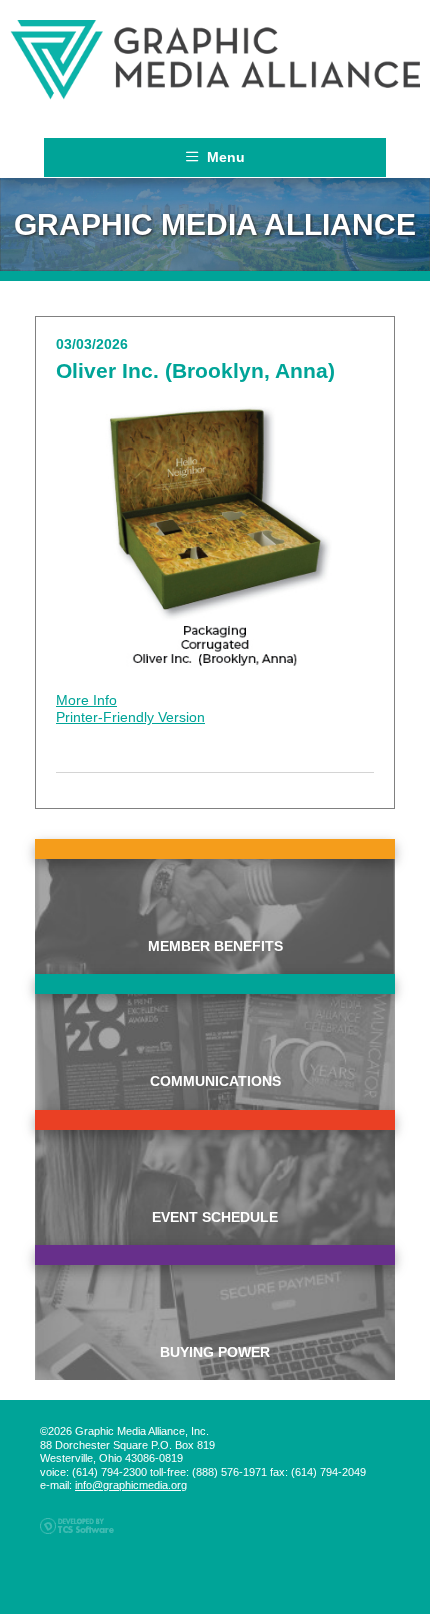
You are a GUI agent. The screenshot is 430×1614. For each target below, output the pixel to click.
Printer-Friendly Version (130, 717)
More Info (86, 700)
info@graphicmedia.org (131, 1485)
